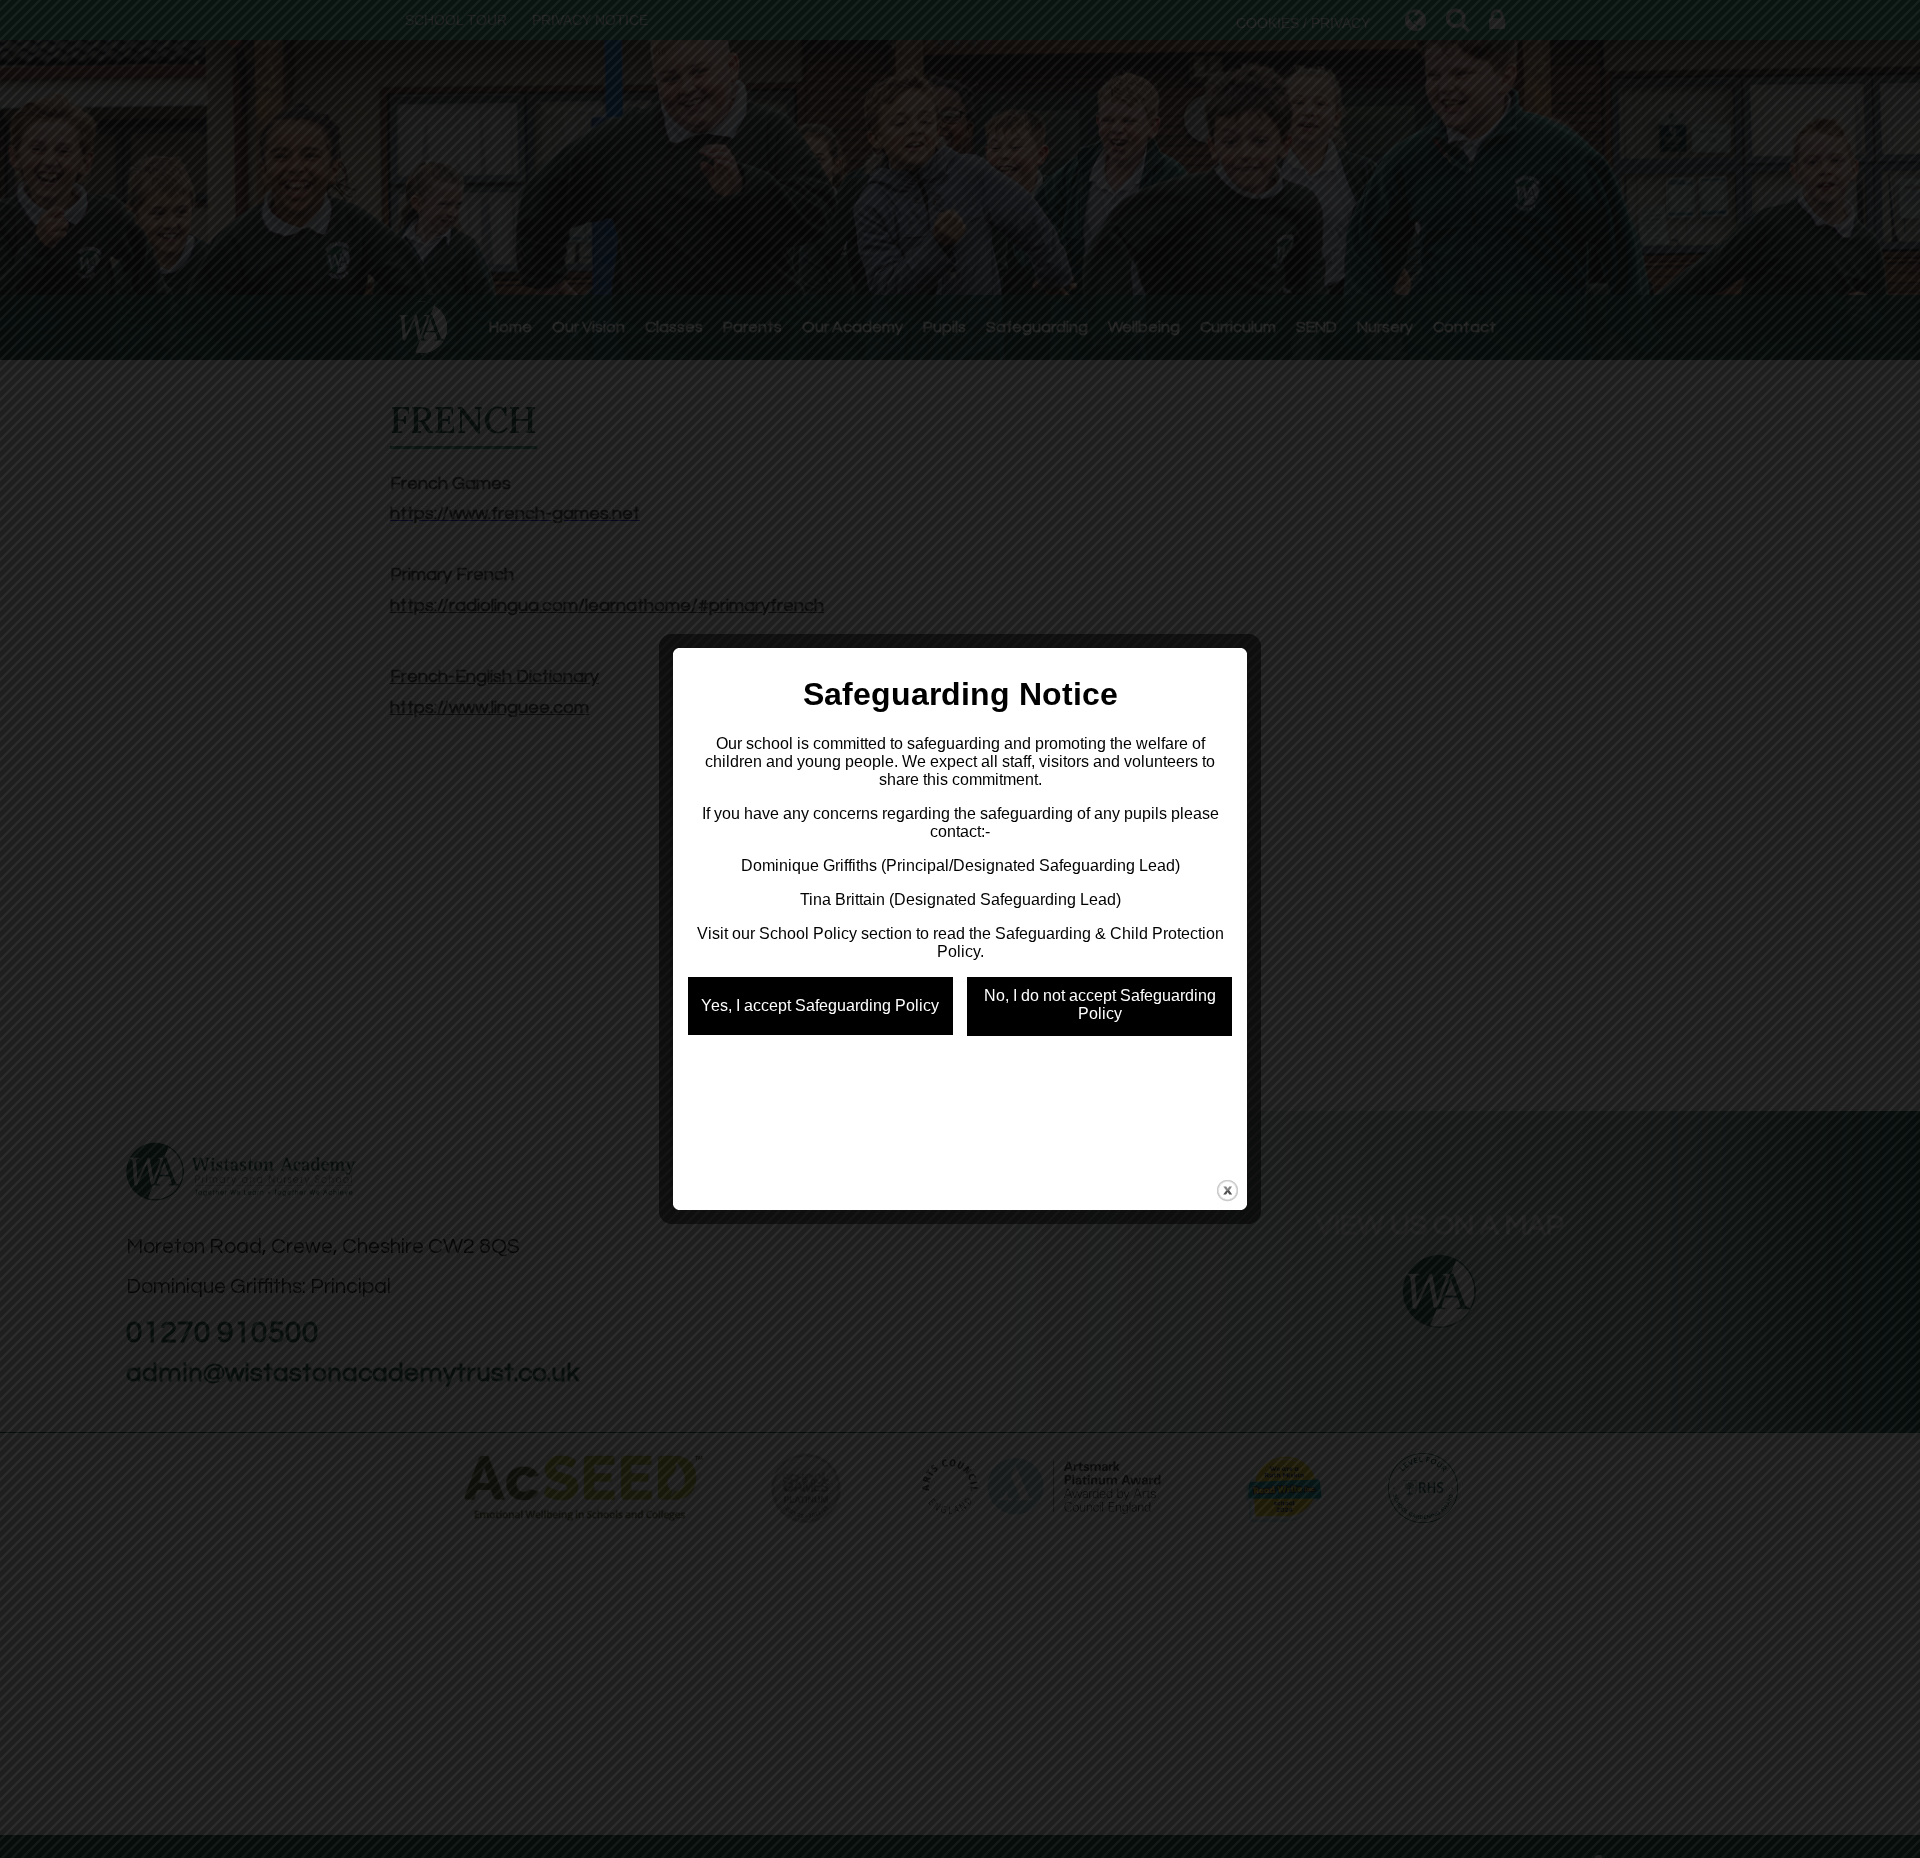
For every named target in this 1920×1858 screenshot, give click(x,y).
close (1227, 1190)
